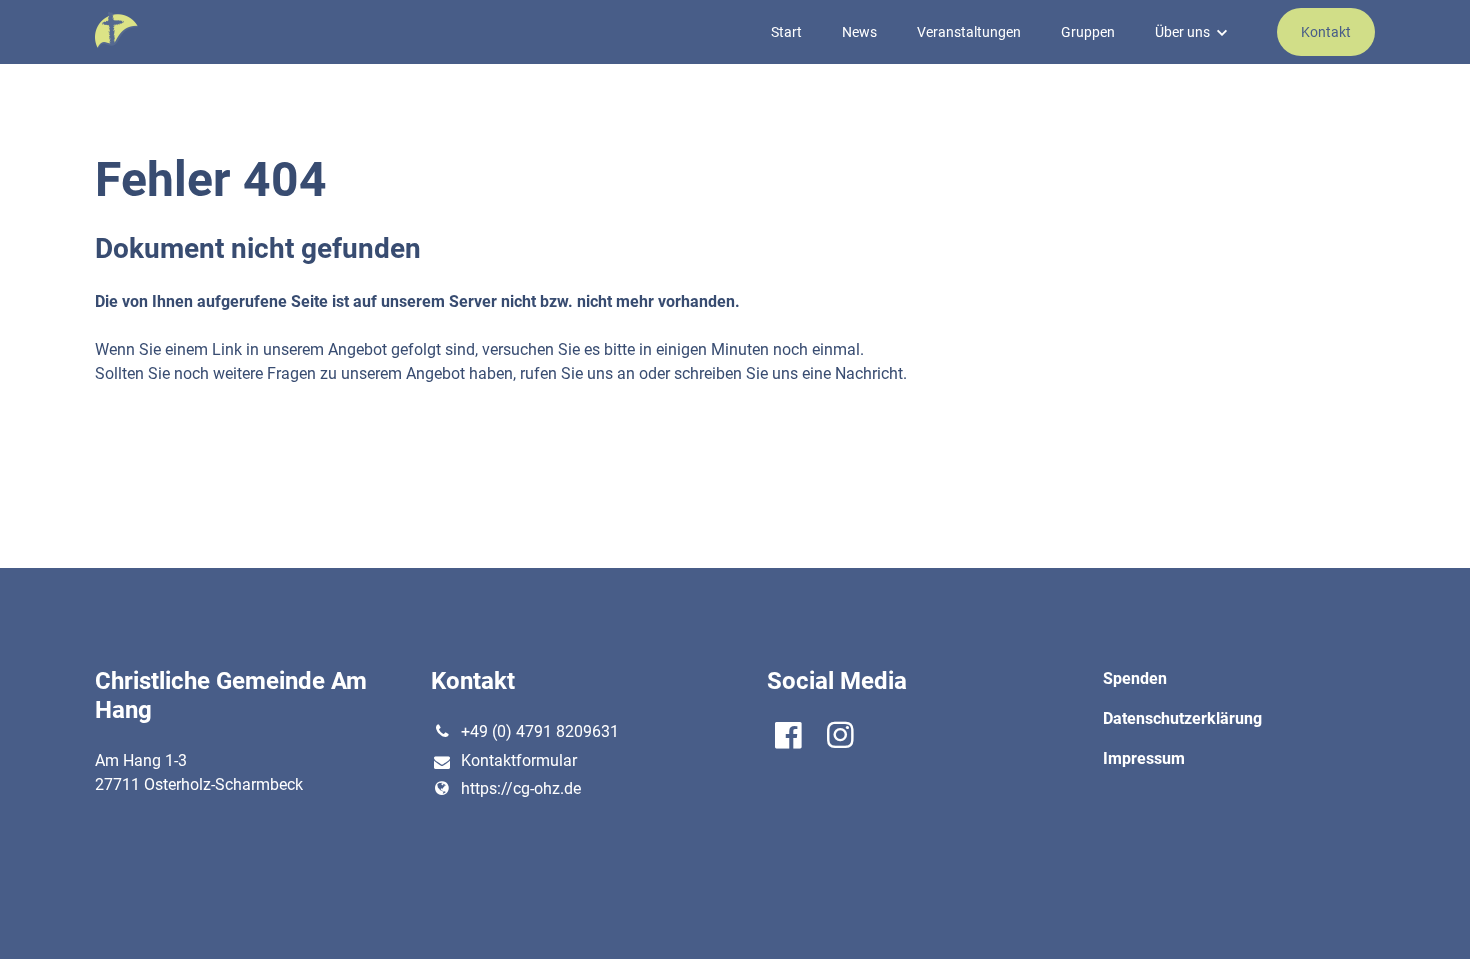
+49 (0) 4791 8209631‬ (540, 731)
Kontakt (1326, 32)
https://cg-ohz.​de (521, 788)
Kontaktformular (519, 760)
